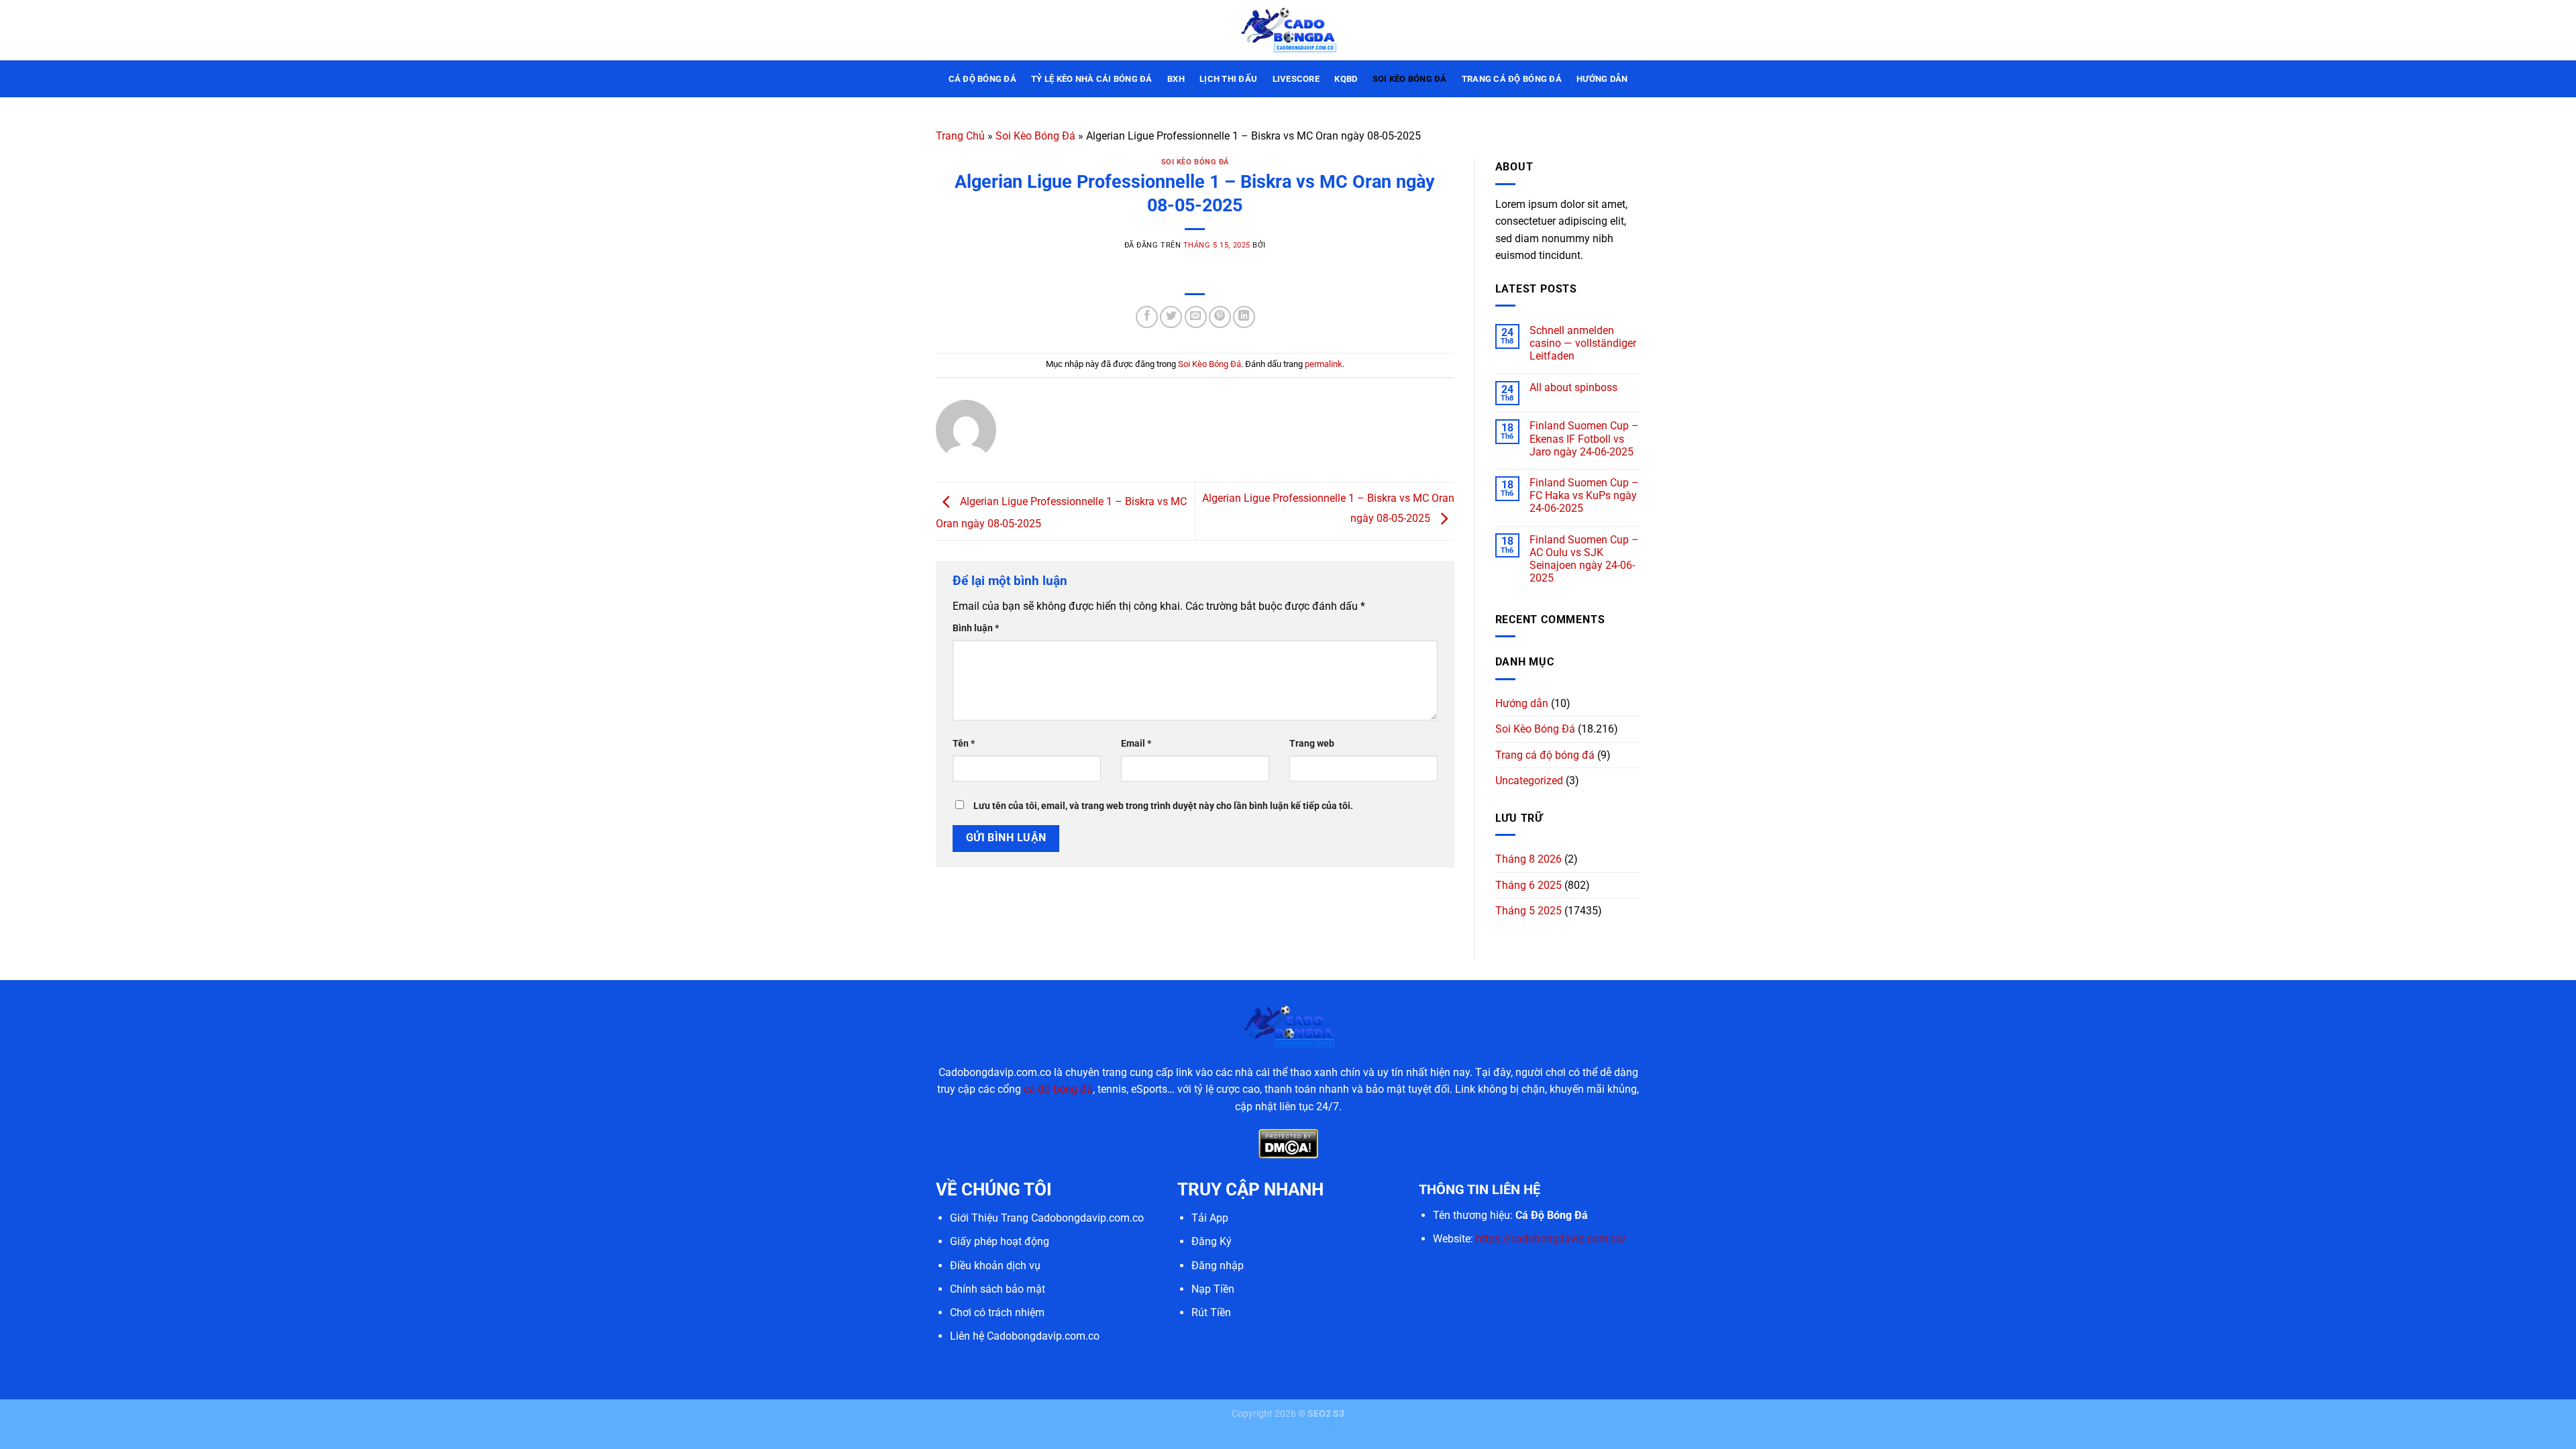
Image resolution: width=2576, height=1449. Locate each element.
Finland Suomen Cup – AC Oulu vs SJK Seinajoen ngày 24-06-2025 (1584, 559)
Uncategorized (1529, 781)
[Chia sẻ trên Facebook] (1147, 317)
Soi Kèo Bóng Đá (1410, 79)
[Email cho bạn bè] (1196, 317)
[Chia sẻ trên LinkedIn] (1244, 317)
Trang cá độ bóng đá (1512, 79)
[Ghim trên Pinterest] (1220, 317)
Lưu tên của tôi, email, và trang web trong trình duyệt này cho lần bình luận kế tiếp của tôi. (1163, 806)
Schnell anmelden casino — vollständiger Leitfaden (1583, 343)
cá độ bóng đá (1058, 1089)
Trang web (1312, 744)
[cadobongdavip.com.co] (1288, 30)
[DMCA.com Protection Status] (1288, 1143)
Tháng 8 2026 (1528, 859)
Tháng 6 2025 (1528, 885)
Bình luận (976, 628)
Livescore (1296, 79)
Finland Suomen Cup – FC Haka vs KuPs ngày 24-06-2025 (1584, 495)
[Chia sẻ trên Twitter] (1171, 317)
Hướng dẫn (1602, 79)
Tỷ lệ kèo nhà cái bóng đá (1091, 79)
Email (1136, 744)
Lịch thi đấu (1228, 79)
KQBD (1346, 79)
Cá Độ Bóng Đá (982, 79)
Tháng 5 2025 (1528, 911)
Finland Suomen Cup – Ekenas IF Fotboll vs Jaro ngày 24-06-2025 (1584, 438)
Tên (964, 744)
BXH (1176, 79)
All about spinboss (1573, 387)
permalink (1324, 364)
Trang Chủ (960, 136)
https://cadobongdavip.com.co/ (1551, 1239)
